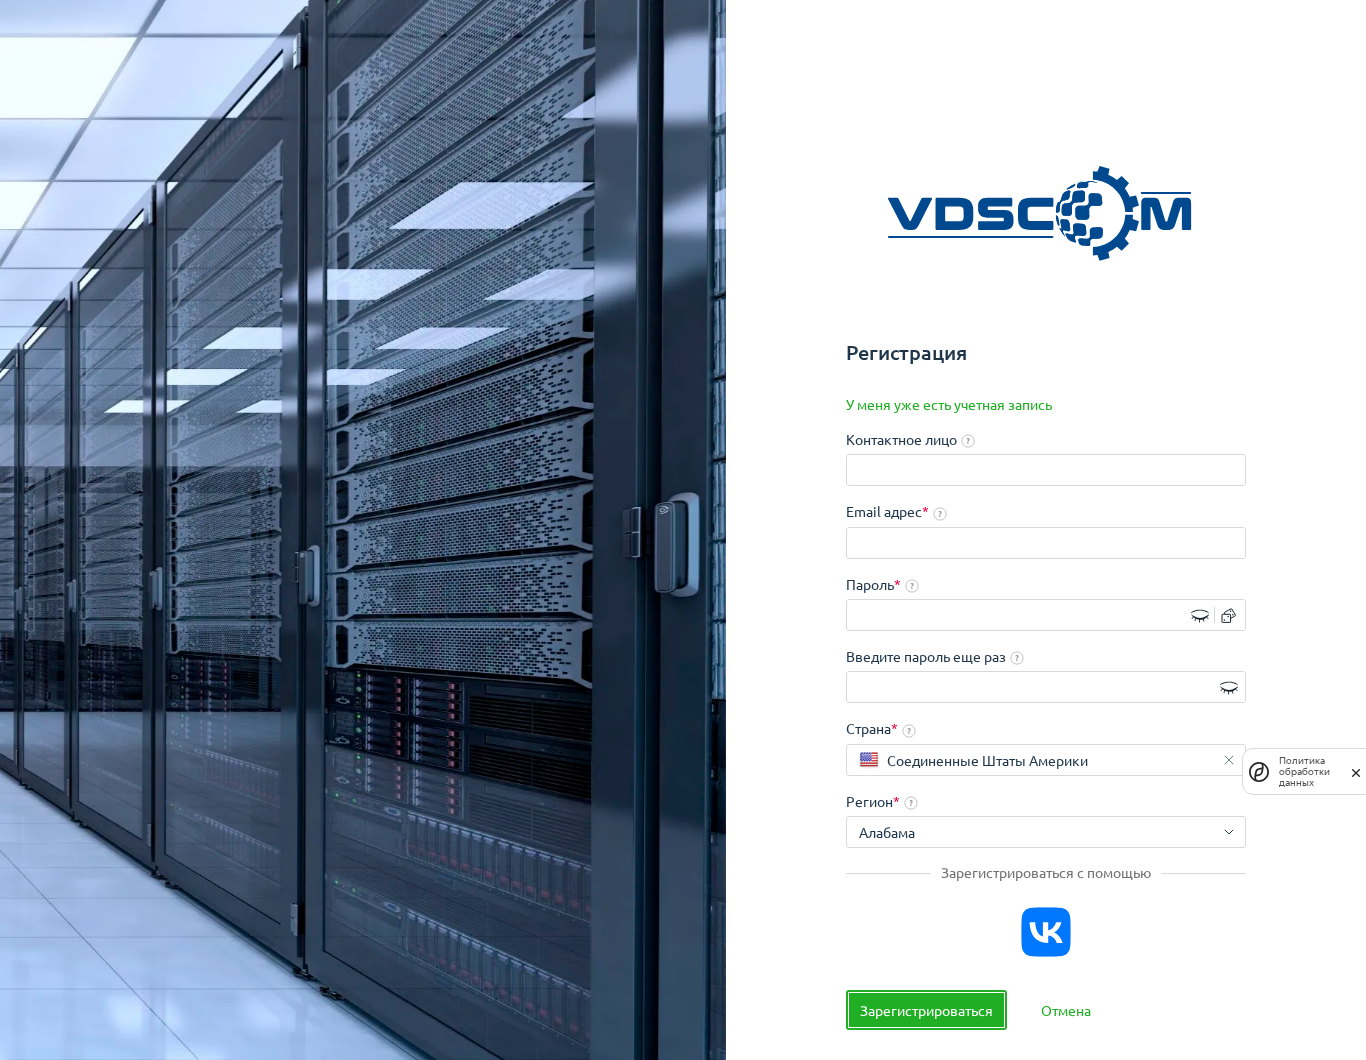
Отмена (1066, 1010)
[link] (949, 405)
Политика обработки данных (1304, 771)
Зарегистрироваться (926, 1010)
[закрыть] (1356, 771)
